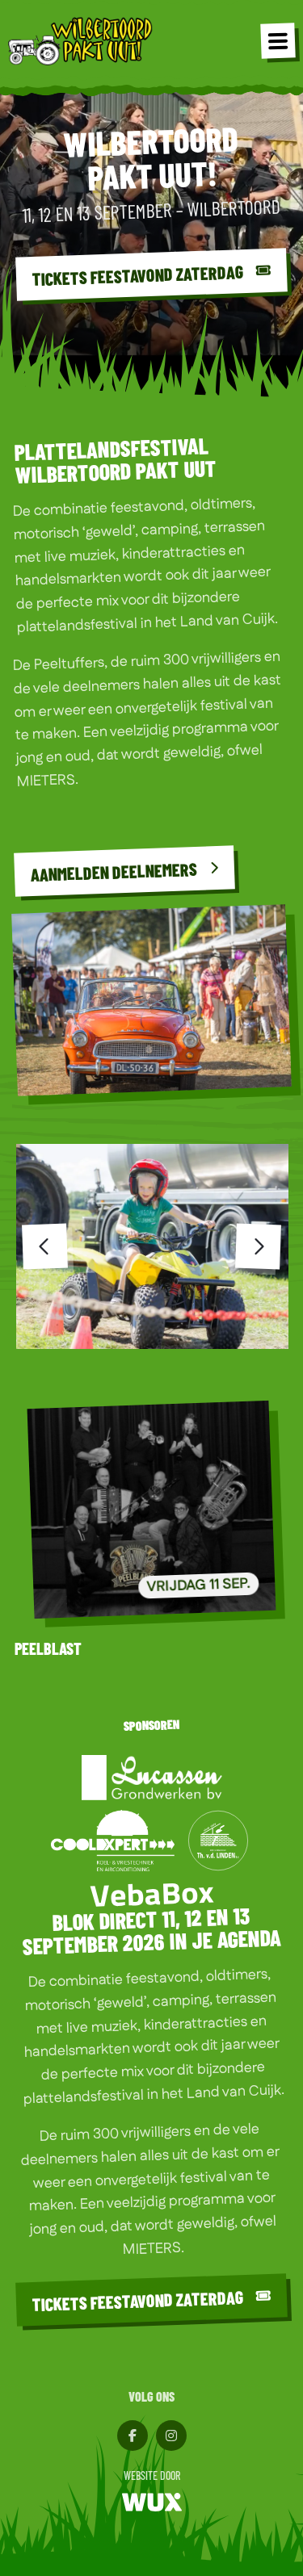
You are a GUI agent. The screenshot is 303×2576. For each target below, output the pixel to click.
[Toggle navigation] (278, 40)
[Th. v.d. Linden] (218, 1841)
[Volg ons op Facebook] (133, 2436)
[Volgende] (258, 1247)
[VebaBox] (152, 1894)
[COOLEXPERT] (113, 1841)
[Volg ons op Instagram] (171, 2436)
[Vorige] (45, 1247)
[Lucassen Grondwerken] (152, 1778)
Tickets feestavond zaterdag (138, 2300)
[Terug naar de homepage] (81, 40)
